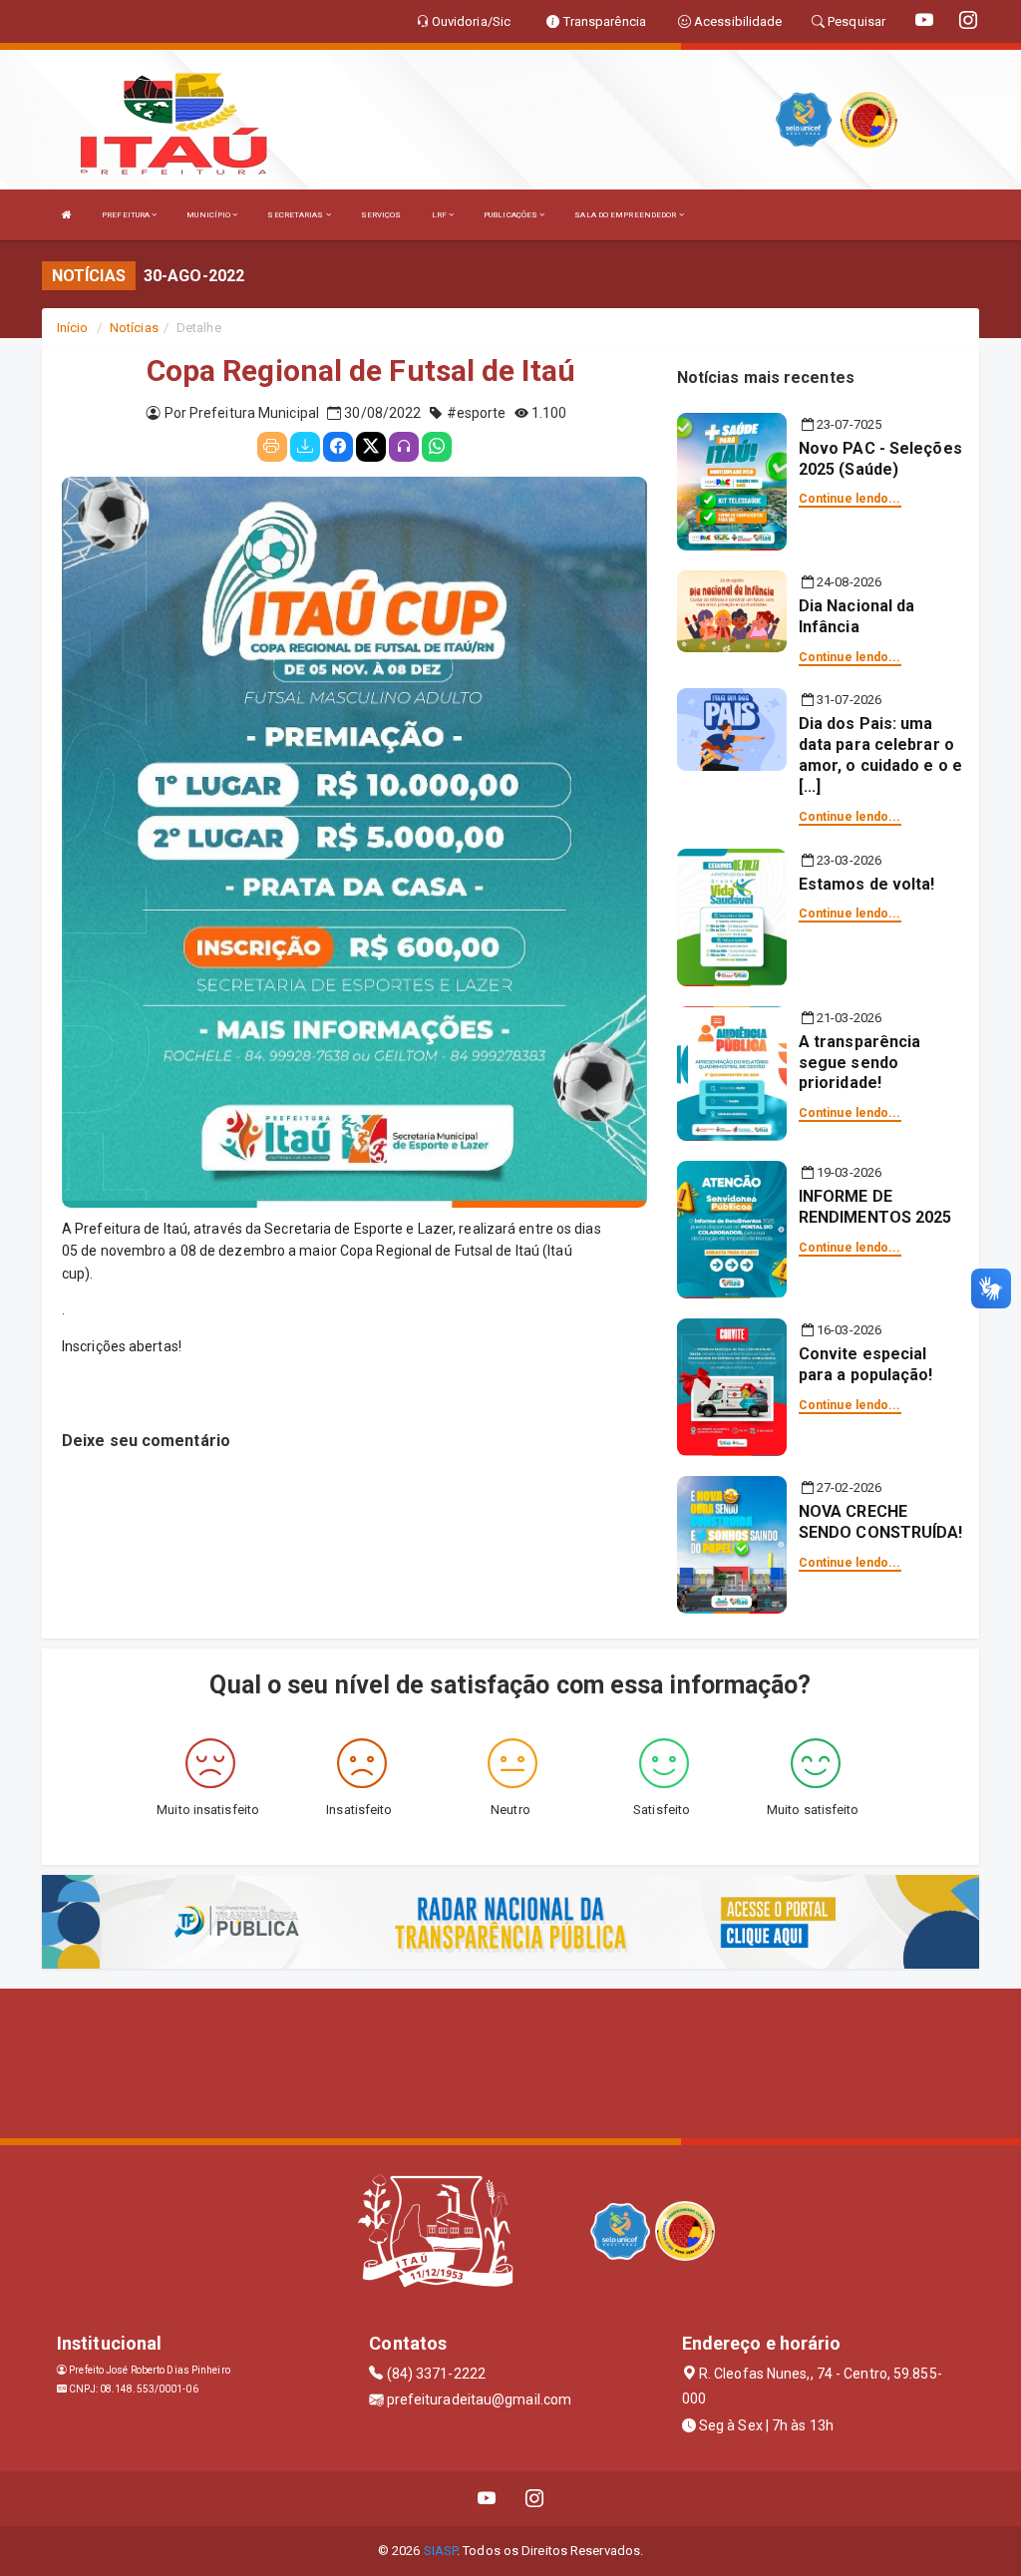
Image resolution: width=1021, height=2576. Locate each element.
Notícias (134, 328)
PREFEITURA (127, 215)
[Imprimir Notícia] (272, 447)
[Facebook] (338, 447)
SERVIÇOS (381, 215)
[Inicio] (67, 215)
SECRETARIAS (296, 215)
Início (73, 328)
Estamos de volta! (867, 884)
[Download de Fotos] (305, 447)
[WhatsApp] (437, 447)
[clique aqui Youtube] (487, 2499)
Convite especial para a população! (866, 1364)
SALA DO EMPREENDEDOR (626, 215)
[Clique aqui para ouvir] (404, 447)
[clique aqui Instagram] (535, 2499)
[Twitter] (371, 447)
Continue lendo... (850, 499)
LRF (440, 215)
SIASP (441, 2551)
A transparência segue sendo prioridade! (860, 1063)
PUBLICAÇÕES (511, 215)
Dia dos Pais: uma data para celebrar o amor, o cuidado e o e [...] (880, 754)
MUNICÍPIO (209, 215)
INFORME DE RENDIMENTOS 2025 (875, 1207)
